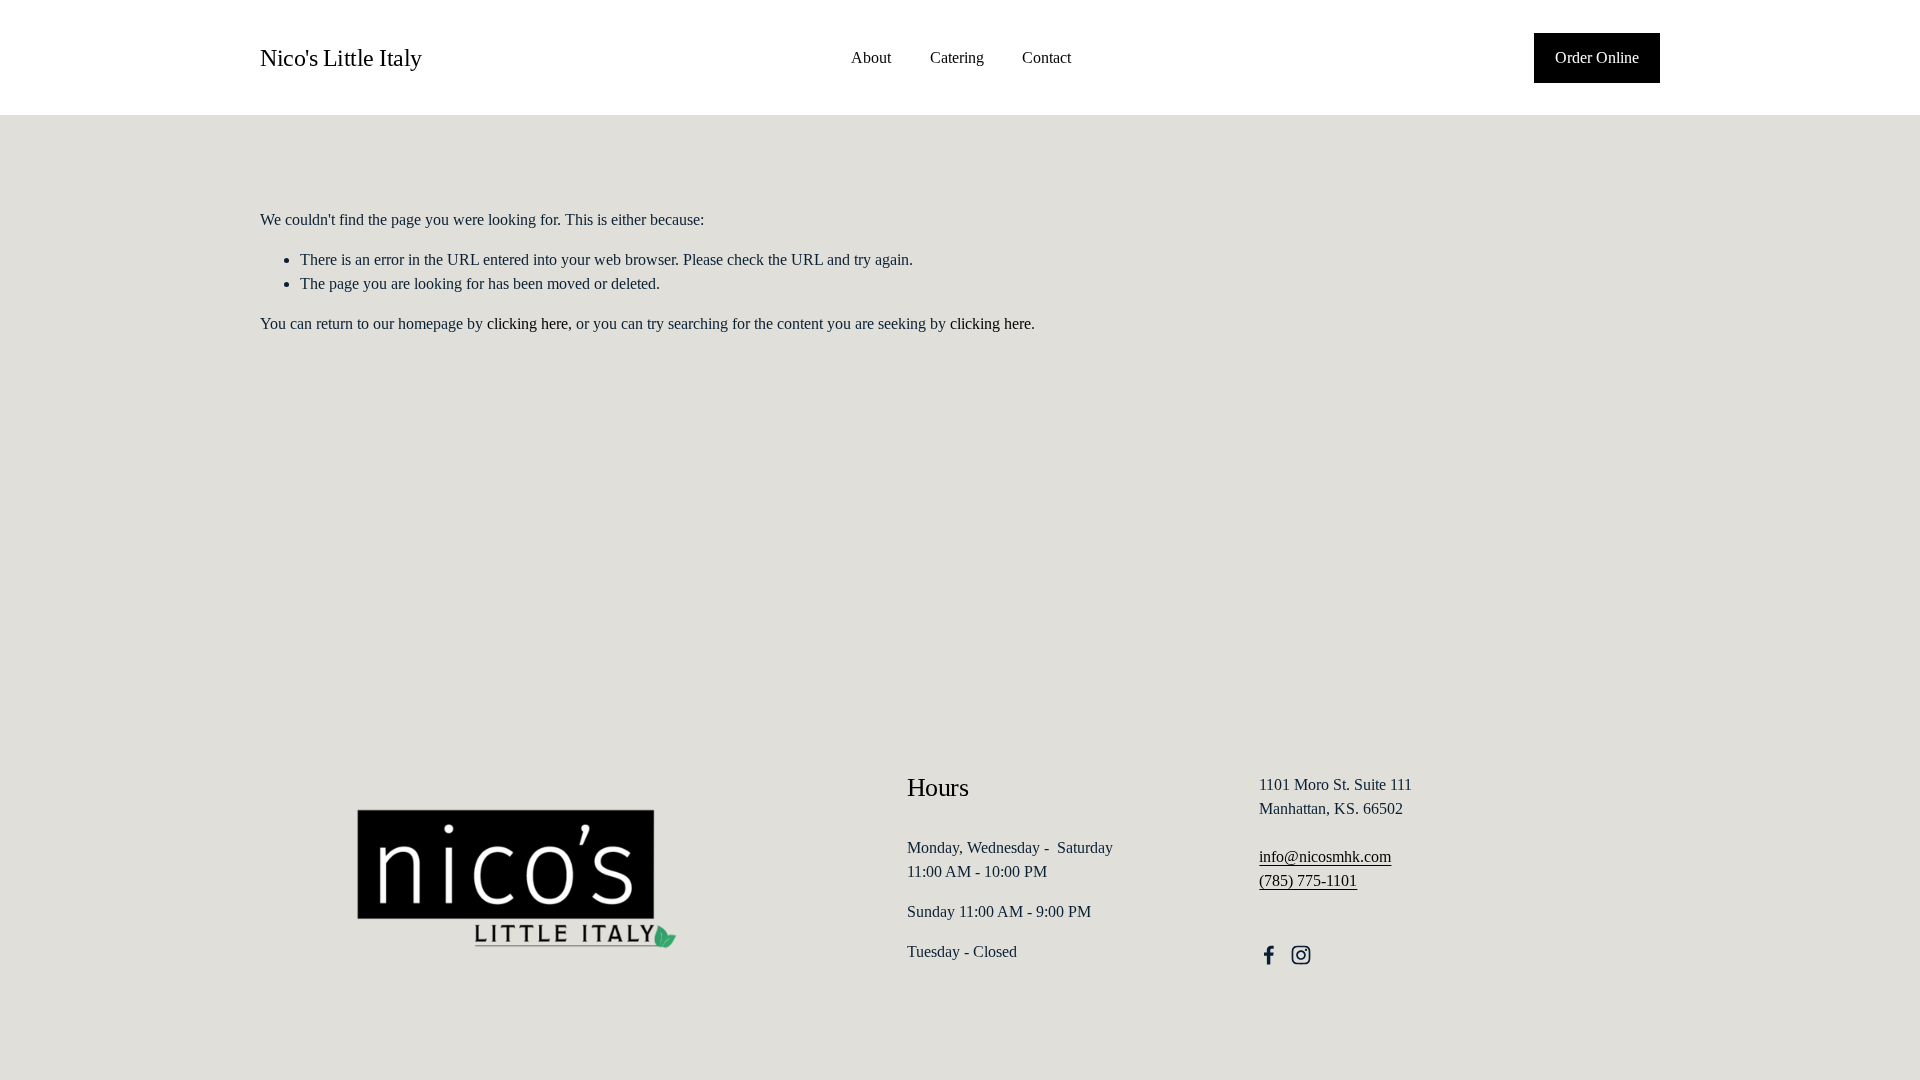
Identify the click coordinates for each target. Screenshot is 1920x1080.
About (871, 57)
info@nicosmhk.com (1325, 856)
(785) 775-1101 (1308, 880)
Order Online (1597, 57)
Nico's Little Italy (341, 57)
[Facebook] (1269, 955)
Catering (957, 57)
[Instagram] (1301, 955)
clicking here (527, 323)
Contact (1046, 57)
